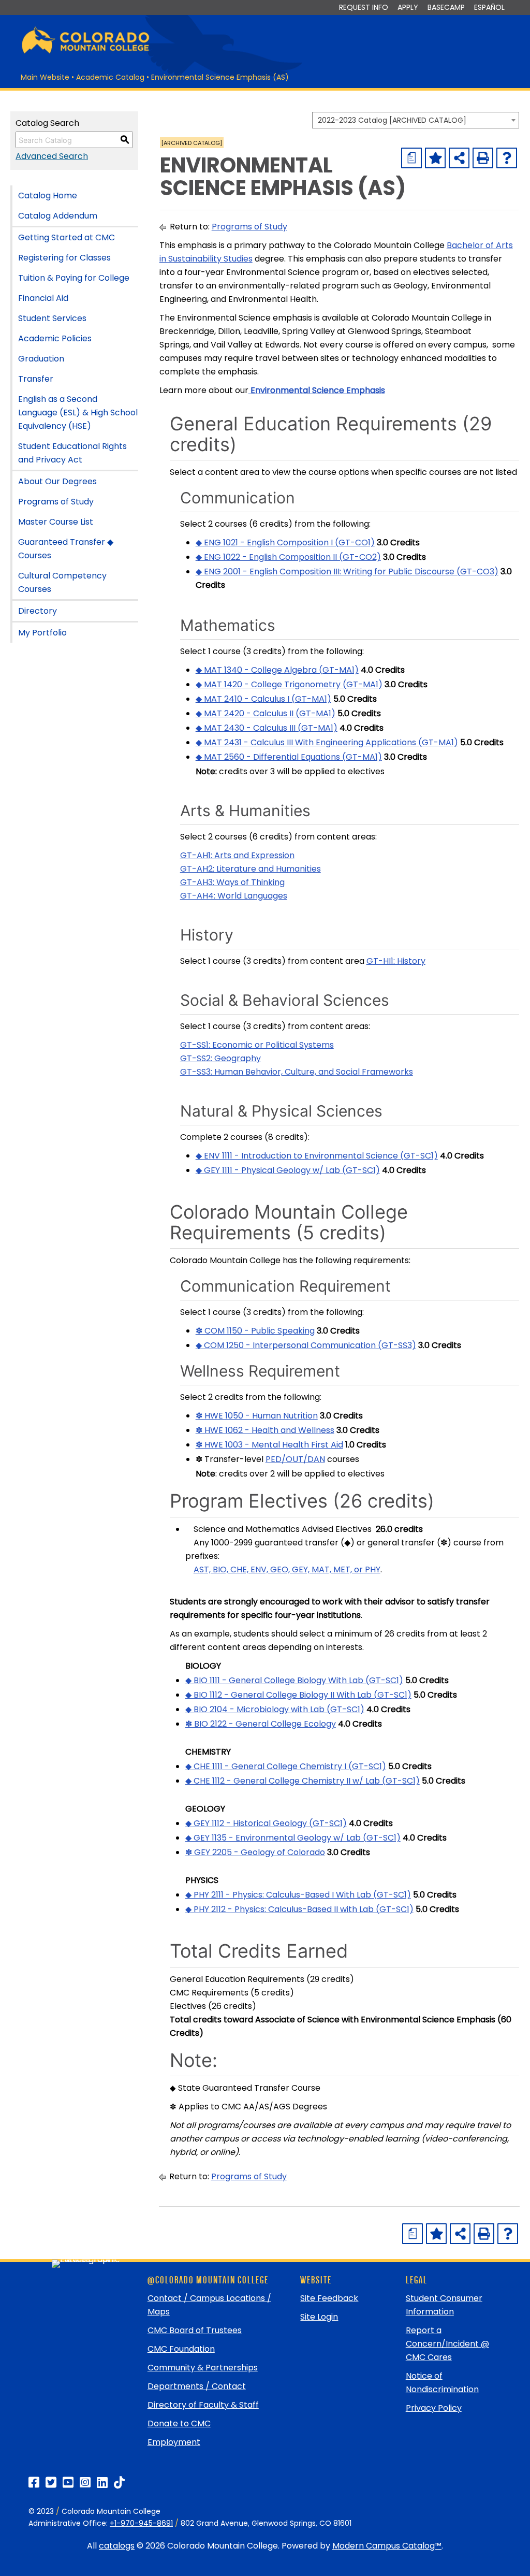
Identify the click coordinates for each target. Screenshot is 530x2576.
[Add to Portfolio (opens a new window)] (435, 158)
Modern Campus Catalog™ (387, 2546)
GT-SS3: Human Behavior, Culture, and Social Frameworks (297, 1072)
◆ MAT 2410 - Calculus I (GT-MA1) (263, 699)
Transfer (36, 379)
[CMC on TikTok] (119, 2483)
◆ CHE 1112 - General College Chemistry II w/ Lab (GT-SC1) (303, 1781)
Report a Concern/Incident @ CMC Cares (447, 2344)
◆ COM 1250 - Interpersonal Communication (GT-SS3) (306, 1345)
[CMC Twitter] (51, 2483)
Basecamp (446, 7)
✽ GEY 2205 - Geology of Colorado (255, 1852)
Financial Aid (43, 298)
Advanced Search (52, 156)
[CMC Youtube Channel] (68, 2483)
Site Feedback (329, 2298)
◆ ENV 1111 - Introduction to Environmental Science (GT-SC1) (317, 1156)
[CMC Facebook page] (34, 2483)
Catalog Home (48, 196)
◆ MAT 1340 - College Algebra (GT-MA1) (277, 670)
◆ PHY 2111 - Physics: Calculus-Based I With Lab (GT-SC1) (298, 1895)
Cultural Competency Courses (62, 582)
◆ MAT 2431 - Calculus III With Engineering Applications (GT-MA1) (327, 742)
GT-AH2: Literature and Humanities (251, 869)
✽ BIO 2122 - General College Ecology (261, 1724)
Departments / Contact (197, 2386)
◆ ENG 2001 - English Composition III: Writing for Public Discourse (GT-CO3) (347, 571)
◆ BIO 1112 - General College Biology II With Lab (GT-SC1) (298, 1695)
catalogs (117, 2546)
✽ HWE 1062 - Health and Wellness (265, 1430)
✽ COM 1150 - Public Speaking (255, 1331)
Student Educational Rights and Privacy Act (72, 453)
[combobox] (416, 120)
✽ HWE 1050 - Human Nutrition (257, 1416)
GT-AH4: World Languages (234, 896)
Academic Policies (55, 338)
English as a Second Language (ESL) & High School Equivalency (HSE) (78, 413)
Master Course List (56, 522)
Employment (174, 2442)
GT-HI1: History (396, 961)
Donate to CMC (179, 2423)
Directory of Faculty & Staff (203, 2405)
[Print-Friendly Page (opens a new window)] (483, 158)
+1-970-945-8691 (141, 2523)
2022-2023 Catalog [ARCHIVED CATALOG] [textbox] (392, 120)
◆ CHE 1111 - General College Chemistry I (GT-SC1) (286, 1766)
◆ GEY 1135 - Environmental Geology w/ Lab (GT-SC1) (293, 1838)
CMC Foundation (181, 2349)
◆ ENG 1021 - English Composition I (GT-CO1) (285, 542)
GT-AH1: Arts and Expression (237, 855)
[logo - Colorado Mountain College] (85, 52)
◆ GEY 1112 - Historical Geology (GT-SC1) (266, 1823)
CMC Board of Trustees (195, 2330)
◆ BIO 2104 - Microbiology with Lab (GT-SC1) (275, 1709)
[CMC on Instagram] (85, 2483)
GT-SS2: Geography (220, 1058)
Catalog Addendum (58, 216)
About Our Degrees (57, 481)
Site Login (319, 2317)
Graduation (41, 359)
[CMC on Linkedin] (102, 2483)
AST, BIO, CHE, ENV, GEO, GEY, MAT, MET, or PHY (287, 1569)
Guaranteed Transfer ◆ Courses (66, 549)
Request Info (364, 7)
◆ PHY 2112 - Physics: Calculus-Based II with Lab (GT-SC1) (299, 1909)
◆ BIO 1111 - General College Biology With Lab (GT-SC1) (294, 1680)
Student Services (52, 318)
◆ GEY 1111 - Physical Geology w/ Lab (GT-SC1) (288, 1170)
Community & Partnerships (203, 2368)
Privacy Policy (434, 2408)
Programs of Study (56, 502)
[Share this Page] (459, 158)
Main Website (45, 77)
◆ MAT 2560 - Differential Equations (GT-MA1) (289, 757)
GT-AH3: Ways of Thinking (232, 882)
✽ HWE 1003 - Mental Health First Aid (269, 1445)
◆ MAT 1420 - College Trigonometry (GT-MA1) (289, 684)
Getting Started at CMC (67, 237)
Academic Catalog (110, 77)
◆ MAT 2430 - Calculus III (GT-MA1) (267, 728)
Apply (408, 7)
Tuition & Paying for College (74, 278)
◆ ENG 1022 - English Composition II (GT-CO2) (288, 557)
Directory (38, 611)
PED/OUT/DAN (295, 1459)
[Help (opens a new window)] (507, 158)
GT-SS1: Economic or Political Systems (257, 1045)
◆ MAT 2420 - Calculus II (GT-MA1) (266, 713)
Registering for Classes (64, 258)
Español (489, 7)
